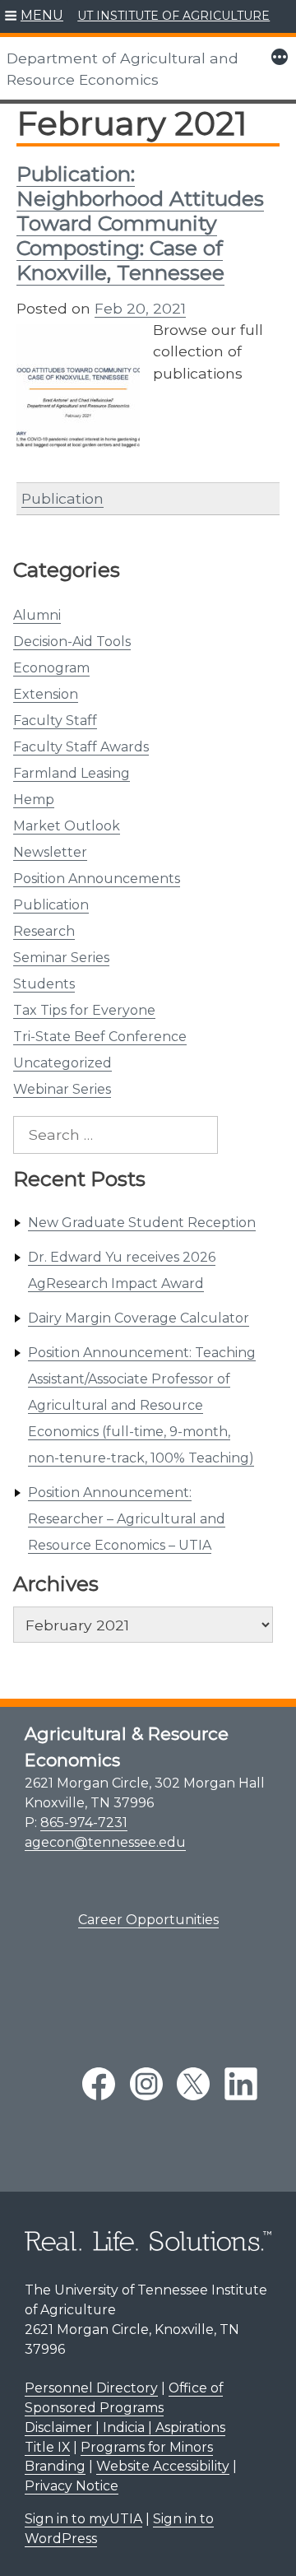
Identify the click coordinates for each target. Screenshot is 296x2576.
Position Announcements (97, 879)
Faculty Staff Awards (81, 747)
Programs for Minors (147, 2447)
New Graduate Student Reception (142, 1223)
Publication (51, 905)
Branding (55, 2466)
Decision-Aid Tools (72, 642)
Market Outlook (67, 826)
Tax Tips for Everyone (84, 1010)
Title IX (47, 2447)
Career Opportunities (148, 1920)
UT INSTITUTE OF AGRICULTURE (173, 16)
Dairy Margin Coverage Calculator (139, 1318)
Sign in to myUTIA (83, 2519)
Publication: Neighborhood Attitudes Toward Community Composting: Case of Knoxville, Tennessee (140, 223)
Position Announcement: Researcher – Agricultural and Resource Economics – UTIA (127, 1519)
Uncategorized (62, 1063)
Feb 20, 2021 (140, 308)
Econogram (51, 668)
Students (44, 984)
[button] (34, 16)
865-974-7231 (84, 1823)
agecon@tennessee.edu (105, 1842)
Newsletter (50, 852)
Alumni (37, 615)
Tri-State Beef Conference (100, 1037)
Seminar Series (61, 958)
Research (44, 931)
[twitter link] (193, 2084)
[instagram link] (146, 2084)
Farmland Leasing (72, 773)
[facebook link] (99, 2084)
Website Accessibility (163, 2466)
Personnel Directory (91, 2388)
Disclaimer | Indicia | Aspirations (125, 2427)
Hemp (34, 800)
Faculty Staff (55, 721)
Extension (46, 694)
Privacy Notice (72, 2486)
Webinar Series (62, 1089)
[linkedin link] (241, 2084)
